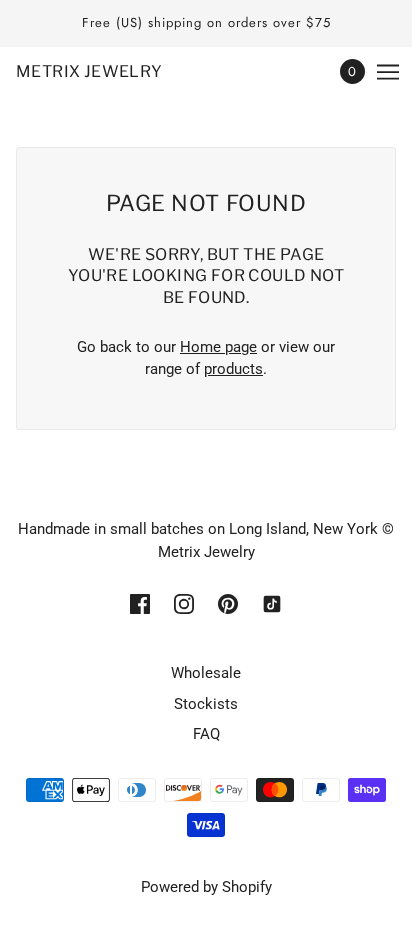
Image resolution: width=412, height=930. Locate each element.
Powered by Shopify (206, 887)
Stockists (206, 704)
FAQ (206, 734)
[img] (140, 602)
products (233, 369)
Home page (218, 347)
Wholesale (206, 673)
